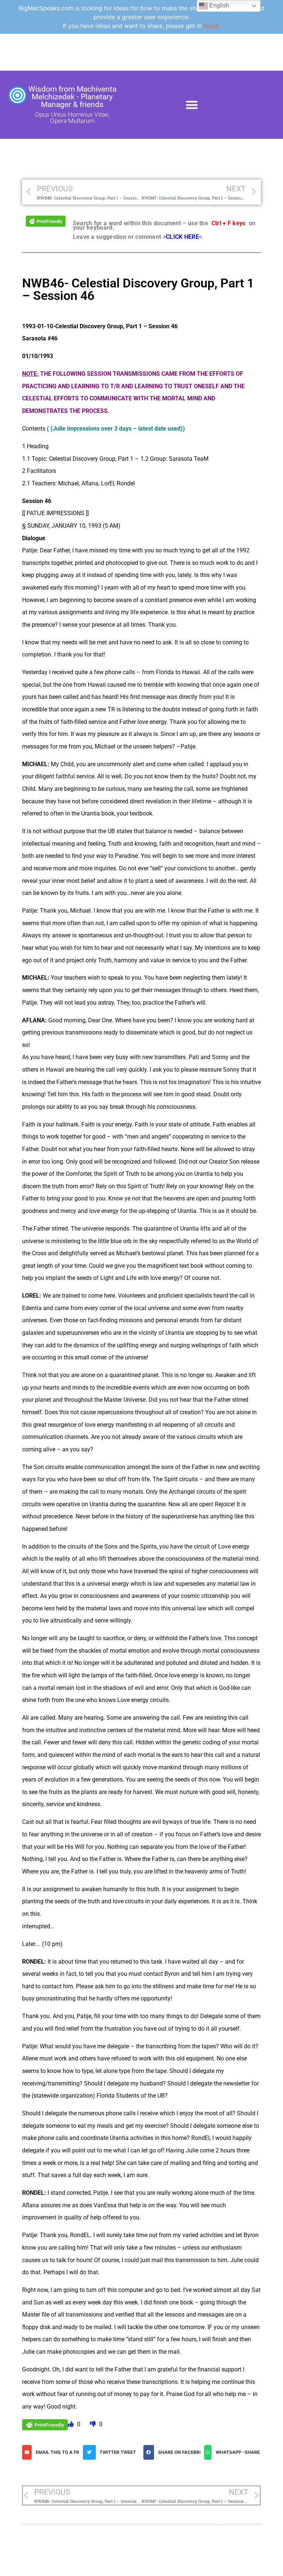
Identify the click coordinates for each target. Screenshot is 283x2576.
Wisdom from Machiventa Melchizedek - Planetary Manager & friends (72, 97)
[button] (192, 105)
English (219, 5)
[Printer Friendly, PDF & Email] (46, 221)
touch (211, 26)
